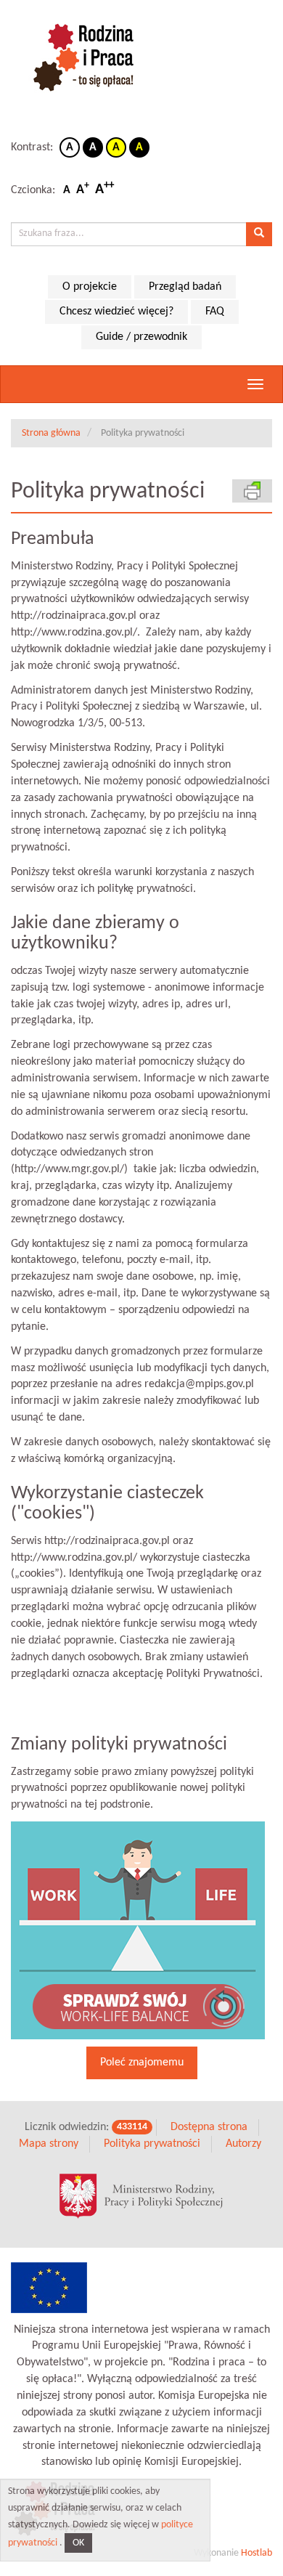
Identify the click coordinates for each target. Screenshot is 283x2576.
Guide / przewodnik (141, 337)
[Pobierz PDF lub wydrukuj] (252, 490)
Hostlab (257, 2553)
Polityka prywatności (152, 2144)
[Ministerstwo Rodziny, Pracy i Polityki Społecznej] (141, 2196)
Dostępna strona (209, 2127)
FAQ (215, 312)
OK (78, 2543)
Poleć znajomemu (142, 2063)
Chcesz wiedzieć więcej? (116, 312)
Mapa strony (49, 2144)
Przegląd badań (185, 287)
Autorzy (243, 2144)
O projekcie (90, 287)
